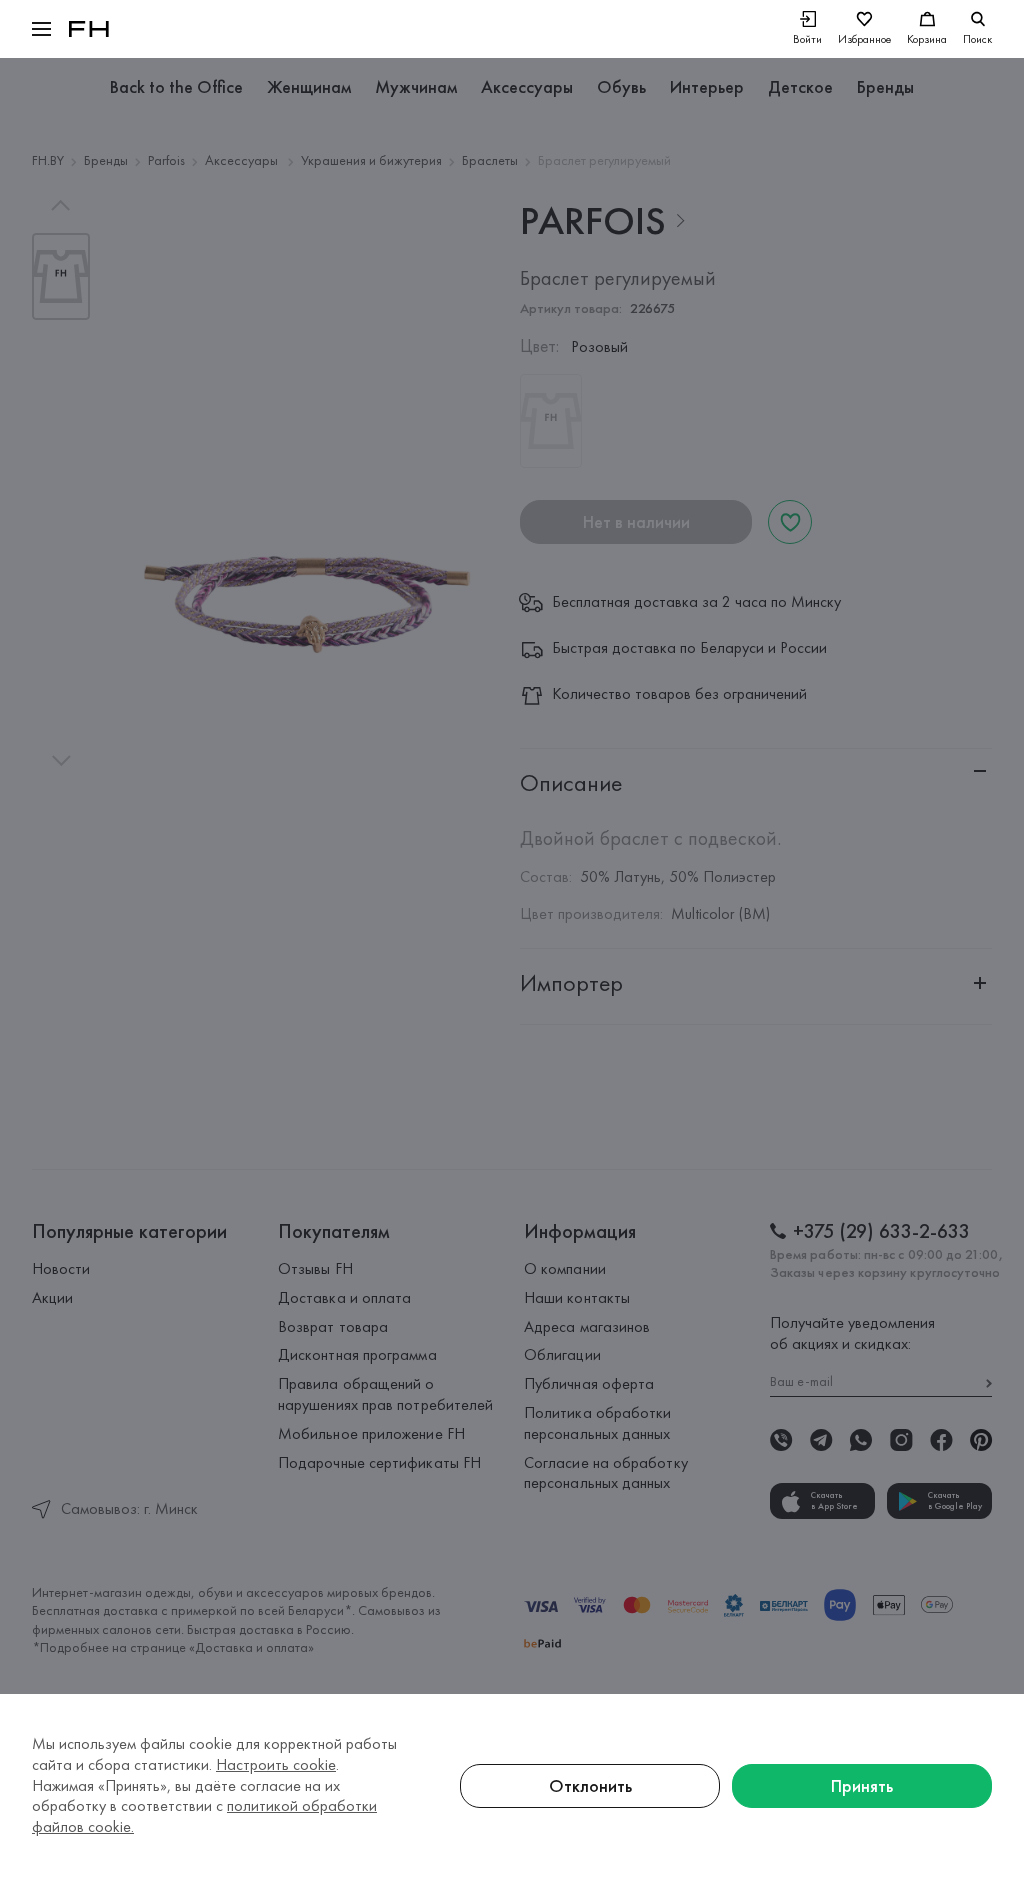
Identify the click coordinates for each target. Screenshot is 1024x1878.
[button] (41, 29)
